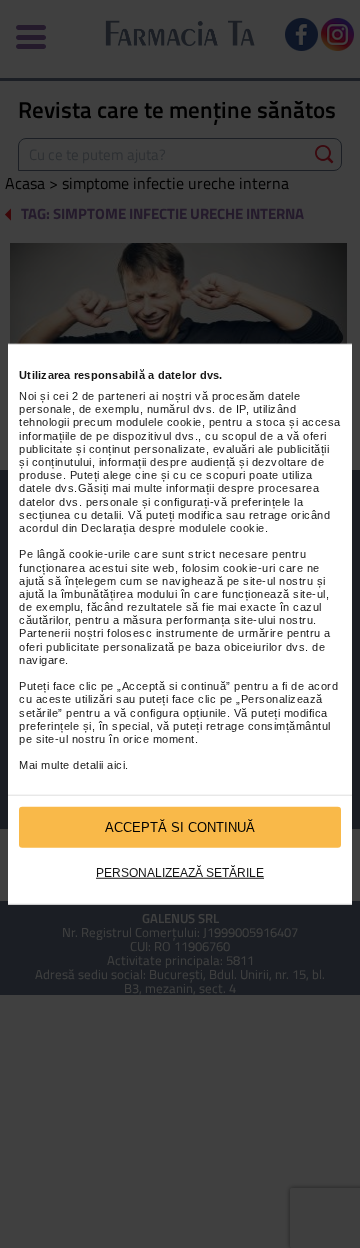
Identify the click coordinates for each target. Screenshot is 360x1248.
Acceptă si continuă (180, 826)
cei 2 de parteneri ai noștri (122, 396)
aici (116, 765)
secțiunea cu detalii (70, 515)
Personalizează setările (180, 873)
